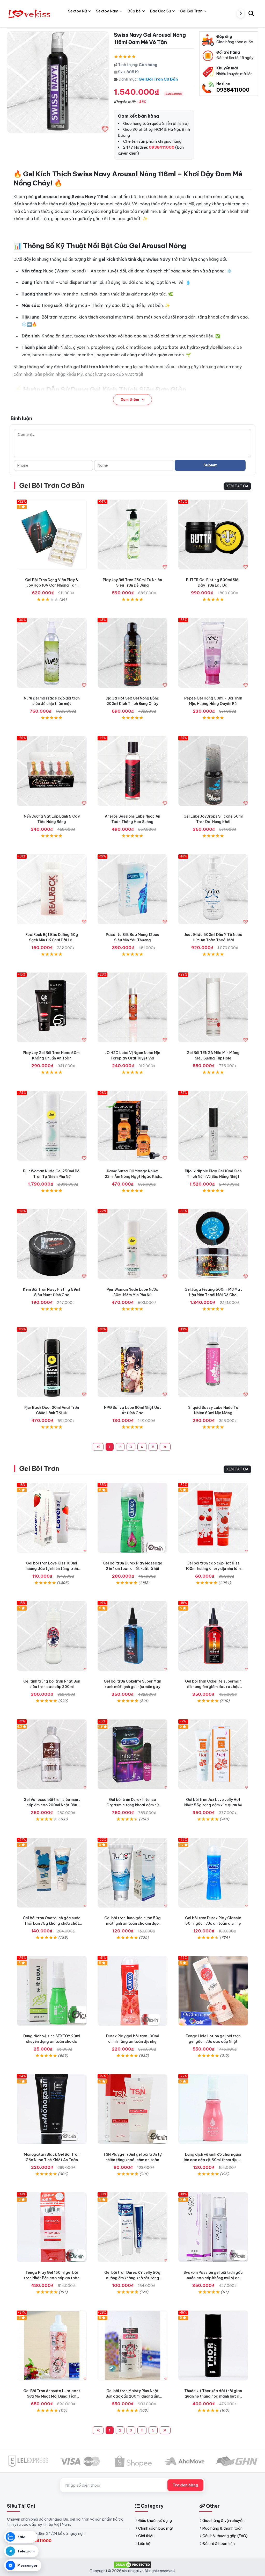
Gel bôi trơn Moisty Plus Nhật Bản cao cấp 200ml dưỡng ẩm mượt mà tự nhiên (132, 2396)
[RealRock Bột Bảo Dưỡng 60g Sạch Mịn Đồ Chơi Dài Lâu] (52, 889)
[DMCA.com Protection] (132, 2564)
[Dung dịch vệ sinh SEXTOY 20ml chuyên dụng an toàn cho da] (52, 1991)
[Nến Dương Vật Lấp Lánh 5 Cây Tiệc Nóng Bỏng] (52, 771)
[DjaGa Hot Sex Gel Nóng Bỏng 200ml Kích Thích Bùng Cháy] (132, 653)
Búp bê (134, 11)
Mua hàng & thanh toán (222, 2528)
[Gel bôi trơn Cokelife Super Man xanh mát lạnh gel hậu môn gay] (132, 1636)
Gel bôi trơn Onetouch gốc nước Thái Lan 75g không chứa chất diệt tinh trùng (52, 1923)
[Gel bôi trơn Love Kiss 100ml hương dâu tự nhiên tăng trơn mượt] (52, 1518)
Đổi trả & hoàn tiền (219, 2544)
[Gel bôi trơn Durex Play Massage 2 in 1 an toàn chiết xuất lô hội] (132, 1518)
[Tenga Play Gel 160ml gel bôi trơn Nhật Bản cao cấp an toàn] (52, 2227)
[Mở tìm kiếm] (251, 13)
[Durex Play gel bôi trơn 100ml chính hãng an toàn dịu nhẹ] (132, 1991)
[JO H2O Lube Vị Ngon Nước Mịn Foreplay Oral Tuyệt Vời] (132, 1007)
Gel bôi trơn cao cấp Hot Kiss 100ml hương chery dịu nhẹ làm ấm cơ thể (213, 1569)
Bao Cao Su (160, 11)
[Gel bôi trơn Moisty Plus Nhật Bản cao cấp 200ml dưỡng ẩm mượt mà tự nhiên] (132, 2346)
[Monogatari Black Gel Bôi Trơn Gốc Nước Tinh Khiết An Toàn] (52, 2109)
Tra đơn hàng (185, 2485)
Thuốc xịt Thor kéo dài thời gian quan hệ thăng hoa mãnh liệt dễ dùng (213, 2396)
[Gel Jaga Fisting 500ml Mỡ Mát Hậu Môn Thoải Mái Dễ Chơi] (213, 1244)
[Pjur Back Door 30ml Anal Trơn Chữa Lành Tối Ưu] (52, 1362)
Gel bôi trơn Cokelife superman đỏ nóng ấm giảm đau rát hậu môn (213, 1687)
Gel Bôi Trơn (39, 1469)
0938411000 (233, 90)
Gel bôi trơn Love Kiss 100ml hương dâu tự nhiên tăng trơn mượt (52, 1569)
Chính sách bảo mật (156, 2528)
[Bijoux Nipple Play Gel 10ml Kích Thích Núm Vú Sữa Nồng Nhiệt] (213, 1126)
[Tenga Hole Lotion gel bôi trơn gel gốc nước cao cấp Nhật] (213, 1991)
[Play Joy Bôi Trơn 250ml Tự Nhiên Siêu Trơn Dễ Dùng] (132, 535)
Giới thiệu (146, 2536)
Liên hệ (144, 2544)
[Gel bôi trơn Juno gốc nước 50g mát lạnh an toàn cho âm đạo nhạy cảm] (132, 1873)
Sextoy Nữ (78, 11)
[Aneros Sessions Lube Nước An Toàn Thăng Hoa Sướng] (132, 771)
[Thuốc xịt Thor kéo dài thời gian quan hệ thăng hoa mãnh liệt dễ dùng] (213, 2346)
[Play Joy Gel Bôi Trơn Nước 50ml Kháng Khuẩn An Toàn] (52, 1007)
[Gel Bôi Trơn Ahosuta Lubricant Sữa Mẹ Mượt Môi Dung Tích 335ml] (52, 2346)
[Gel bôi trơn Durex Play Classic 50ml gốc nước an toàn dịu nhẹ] (213, 1873)
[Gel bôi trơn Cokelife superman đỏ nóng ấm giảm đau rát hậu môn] (213, 1636)
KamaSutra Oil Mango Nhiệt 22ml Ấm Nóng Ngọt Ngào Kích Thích (132, 1177)
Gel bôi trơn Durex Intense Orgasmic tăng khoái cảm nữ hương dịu (132, 1805)
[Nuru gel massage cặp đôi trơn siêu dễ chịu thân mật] (52, 653)
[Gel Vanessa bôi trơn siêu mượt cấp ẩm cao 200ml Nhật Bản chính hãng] (52, 1754)
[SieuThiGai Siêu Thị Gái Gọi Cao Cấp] (30, 13)
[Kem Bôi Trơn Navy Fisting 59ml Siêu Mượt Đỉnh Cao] (52, 1244)
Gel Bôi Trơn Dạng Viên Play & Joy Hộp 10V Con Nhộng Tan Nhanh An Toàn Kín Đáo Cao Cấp (52, 585)
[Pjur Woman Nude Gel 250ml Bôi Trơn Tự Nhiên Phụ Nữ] (52, 1126)
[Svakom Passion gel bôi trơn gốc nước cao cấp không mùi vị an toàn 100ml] (213, 2227)
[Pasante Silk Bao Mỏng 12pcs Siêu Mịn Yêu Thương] (132, 889)
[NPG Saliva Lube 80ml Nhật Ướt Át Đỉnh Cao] (132, 1362)
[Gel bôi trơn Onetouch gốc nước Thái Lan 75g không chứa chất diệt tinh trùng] (52, 1873)
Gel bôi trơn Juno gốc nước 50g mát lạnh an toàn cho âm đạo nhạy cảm (132, 1923)
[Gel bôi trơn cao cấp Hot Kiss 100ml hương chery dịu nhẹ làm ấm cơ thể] (213, 1518)
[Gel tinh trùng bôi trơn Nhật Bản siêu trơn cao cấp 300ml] (52, 1636)
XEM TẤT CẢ (237, 486)
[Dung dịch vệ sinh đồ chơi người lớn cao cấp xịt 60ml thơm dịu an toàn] (213, 2109)
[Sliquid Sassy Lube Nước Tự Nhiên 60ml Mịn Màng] (213, 1362)
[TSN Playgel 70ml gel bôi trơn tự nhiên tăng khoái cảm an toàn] (132, 2109)
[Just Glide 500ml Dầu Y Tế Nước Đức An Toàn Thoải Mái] (213, 889)
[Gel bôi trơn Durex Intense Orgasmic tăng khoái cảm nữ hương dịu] (132, 1754)
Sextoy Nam (107, 11)
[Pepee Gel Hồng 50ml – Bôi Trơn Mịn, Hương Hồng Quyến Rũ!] (213, 653)
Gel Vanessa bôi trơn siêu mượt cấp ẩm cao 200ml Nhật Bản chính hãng (52, 1805)
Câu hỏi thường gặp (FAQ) (225, 2536)
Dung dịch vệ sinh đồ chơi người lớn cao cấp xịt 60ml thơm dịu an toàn (213, 2160)
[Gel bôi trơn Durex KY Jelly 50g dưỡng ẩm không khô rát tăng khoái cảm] (132, 2227)
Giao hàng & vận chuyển (223, 2521)
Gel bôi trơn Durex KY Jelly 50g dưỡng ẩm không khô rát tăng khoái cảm (132, 2278)
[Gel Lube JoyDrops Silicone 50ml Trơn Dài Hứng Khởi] (213, 771)
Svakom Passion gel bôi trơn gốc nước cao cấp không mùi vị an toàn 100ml (213, 2278)
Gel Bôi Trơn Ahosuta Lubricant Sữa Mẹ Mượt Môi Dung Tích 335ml (52, 2396)
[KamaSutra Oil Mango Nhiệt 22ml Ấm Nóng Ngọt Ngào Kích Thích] (132, 1126)
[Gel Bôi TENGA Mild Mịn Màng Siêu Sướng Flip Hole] (213, 1007)
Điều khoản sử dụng (155, 2521)
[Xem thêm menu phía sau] (241, 13)
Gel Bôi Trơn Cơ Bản (158, 79)
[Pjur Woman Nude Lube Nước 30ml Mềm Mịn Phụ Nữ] (132, 1244)
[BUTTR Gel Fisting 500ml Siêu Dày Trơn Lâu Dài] (213, 535)
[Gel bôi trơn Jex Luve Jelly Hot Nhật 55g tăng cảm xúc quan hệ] (213, 1754)
